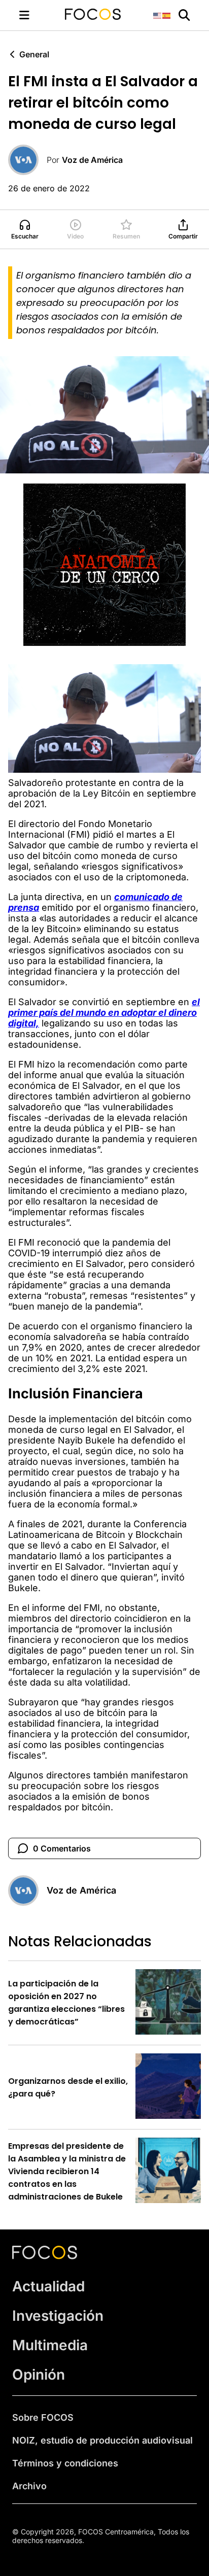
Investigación (58, 2316)
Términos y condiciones (65, 2463)
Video (75, 236)
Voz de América (92, 160)
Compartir (183, 236)
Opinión (39, 2375)
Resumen (126, 236)
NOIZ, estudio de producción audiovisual (102, 2440)
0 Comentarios (62, 1848)
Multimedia (50, 2345)
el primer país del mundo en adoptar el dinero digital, (104, 1012)
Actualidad (48, 2286)
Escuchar (25, 236)
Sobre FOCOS (43, 2417)
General (34, 54)
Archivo (29, 2486)
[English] (158, 15)
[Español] (167, 15)
